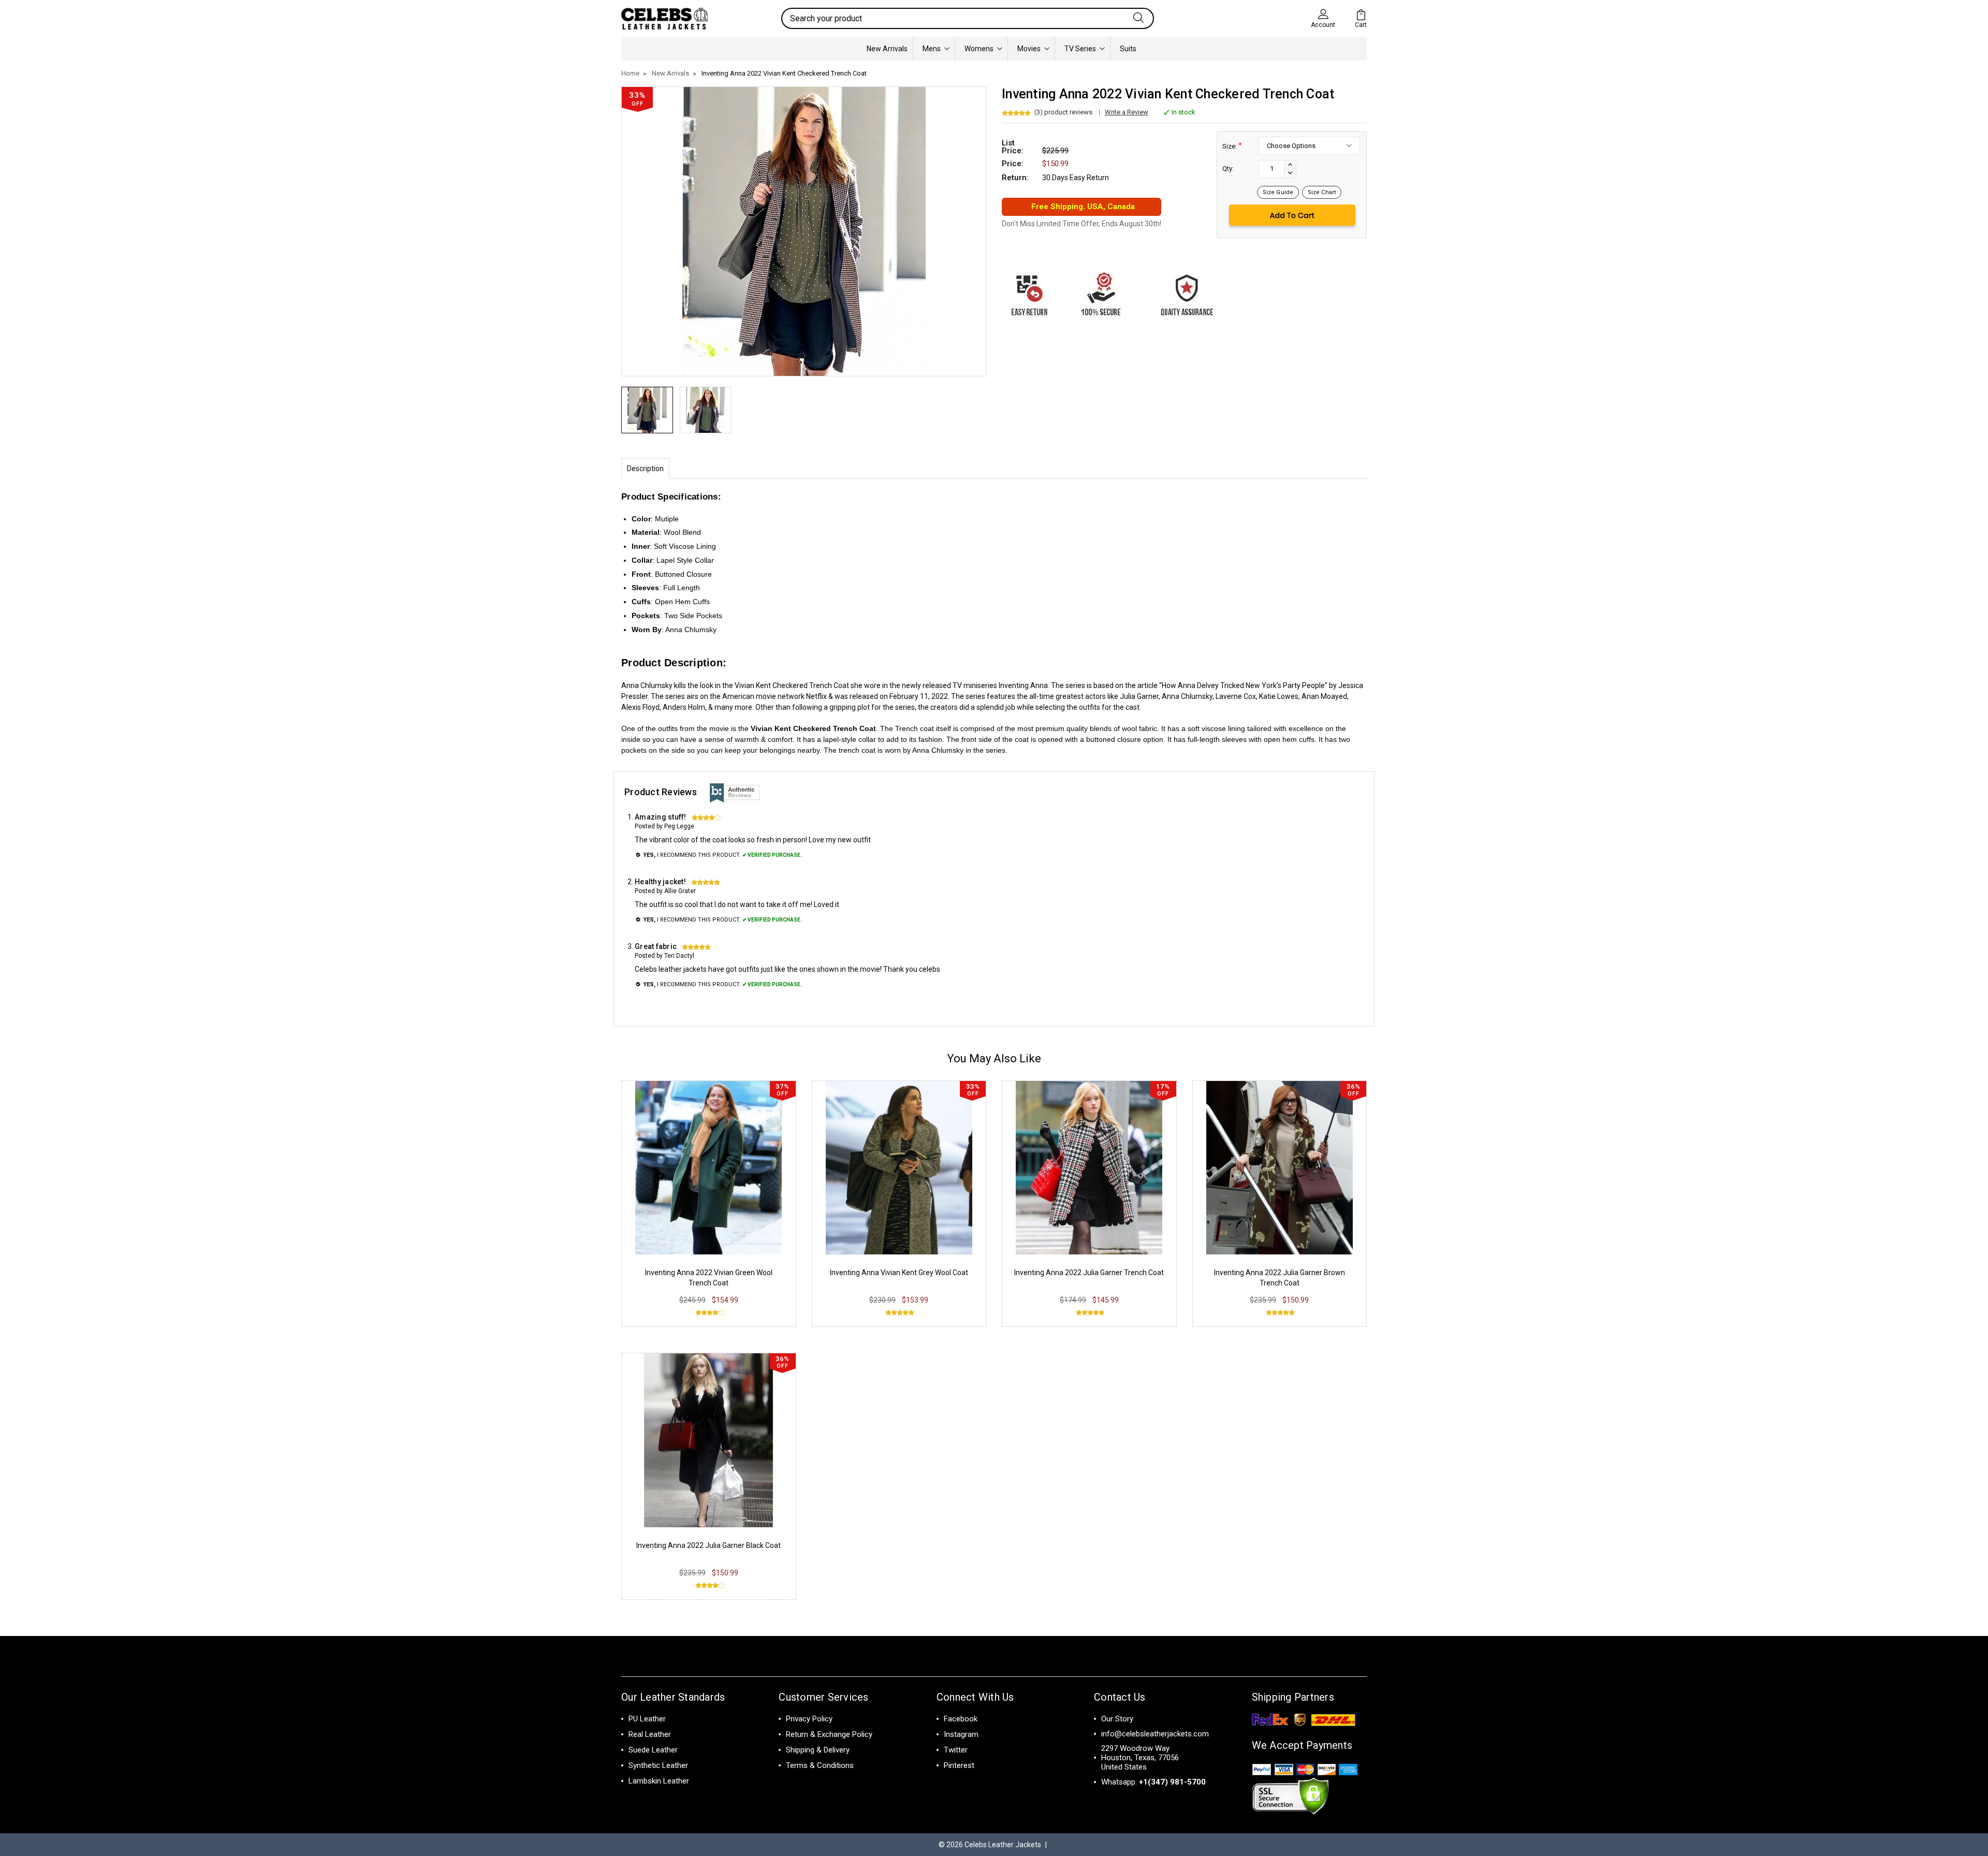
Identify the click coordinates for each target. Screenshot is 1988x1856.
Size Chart (1322, 192)
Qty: (1228, 169)
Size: (1232, 146)
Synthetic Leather (658, 1765)
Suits (1128, 49)
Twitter (956, 1750)
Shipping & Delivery (818, 1750)
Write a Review (1127, 112)
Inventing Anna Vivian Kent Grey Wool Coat (899, 1273)
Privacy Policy (809, 1719)
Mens (932, 49)
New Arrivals (887, 49)
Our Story (1117, 1719)
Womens (979, 49)
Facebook (961, 1719)
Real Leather (650, 1734)
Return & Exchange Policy (829, 1734)
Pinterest (959, 1765)
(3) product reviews (1063, 112)
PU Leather (647, 1719)
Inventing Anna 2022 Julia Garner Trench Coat (1089, 1273)
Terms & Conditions (820, 1765)
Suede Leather (653, 1750)
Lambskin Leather (659, 1781)
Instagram (961, 1734)
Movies (1029, 49)
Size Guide (1278, 192)
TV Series (1080, 49)
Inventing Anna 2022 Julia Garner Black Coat (708, 1545)
